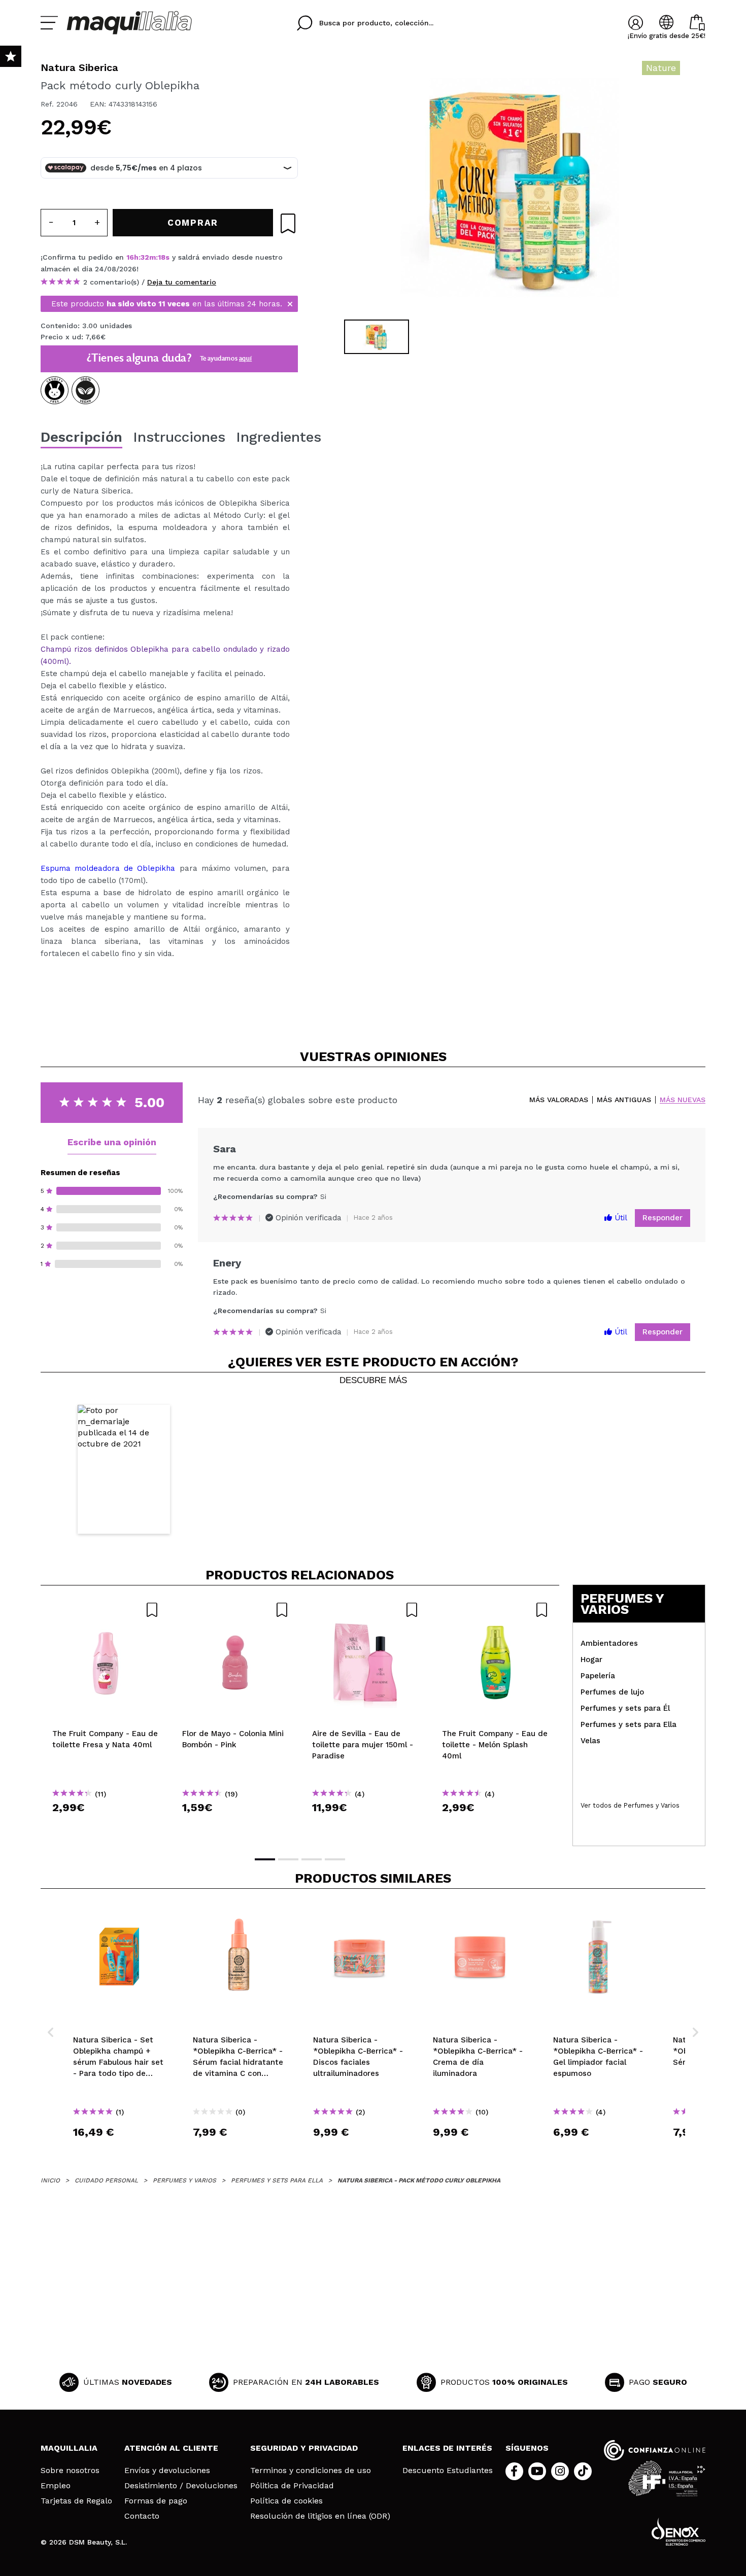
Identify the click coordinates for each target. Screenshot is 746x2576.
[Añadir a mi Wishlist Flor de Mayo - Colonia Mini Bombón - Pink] (235, 1610)
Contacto (142, 2516)
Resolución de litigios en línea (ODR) (320, 2516)
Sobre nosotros (70, 2471)
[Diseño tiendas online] (679, 2532)
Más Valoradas (559, 1100)
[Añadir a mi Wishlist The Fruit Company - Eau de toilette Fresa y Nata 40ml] (106, 1610)
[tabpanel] (511, 188)
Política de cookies (286, 2501)
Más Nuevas (683, 1100)
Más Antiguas (624, 1100)
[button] (124, 1470)
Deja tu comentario (182, 282)
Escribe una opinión (112, 1142)
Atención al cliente (171, 2448)
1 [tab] (265, 1859)
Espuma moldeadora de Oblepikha (108, 868)
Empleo (56, 2486)
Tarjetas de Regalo (76, 2501)
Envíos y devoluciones (167, 2471)
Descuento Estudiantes (448, 2471)
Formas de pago (156, 2501)
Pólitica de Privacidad (292, 2486)
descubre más (373, 1381)
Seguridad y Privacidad (304, 2448)
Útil (620, 1218)
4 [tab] (335, 1859)
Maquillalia (69, 2448)
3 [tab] (312, 1859)
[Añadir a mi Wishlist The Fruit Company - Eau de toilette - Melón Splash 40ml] (495, 1610)
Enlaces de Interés (447, 2448)
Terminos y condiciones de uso (311, 2471)
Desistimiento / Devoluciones (181, 2486)
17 (162, 257)
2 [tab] (288, 1859)
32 (145, 257)
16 (130, 257)
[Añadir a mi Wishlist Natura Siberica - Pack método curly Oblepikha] (288, 223)
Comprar (106, 1826)
